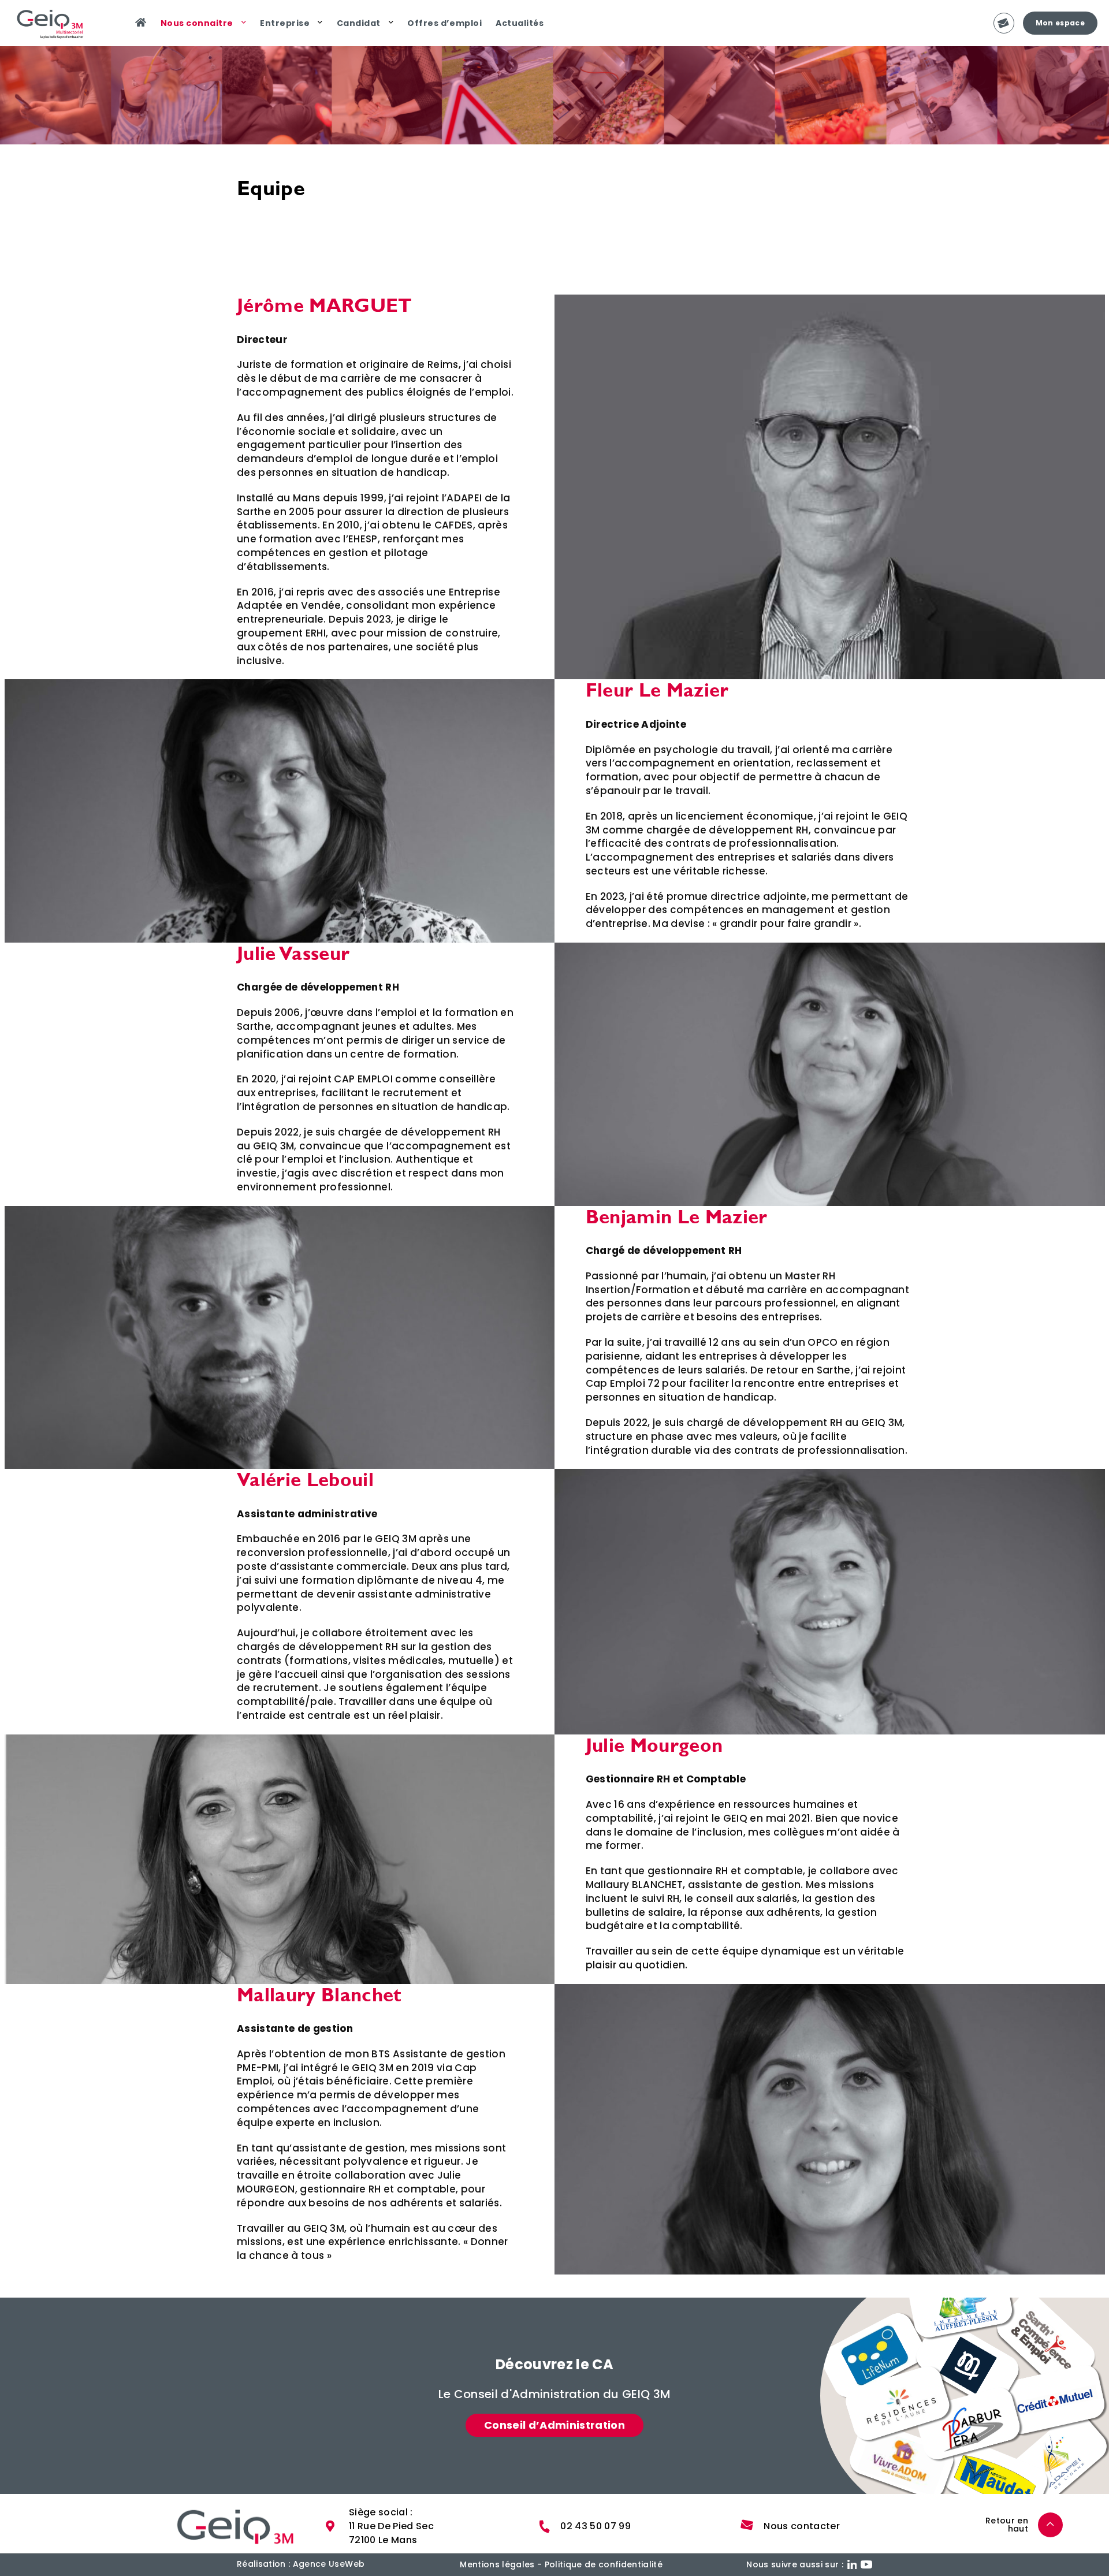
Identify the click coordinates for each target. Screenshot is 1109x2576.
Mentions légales (497, 2564)
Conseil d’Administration (554, 2425)
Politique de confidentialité (604, 2564)
